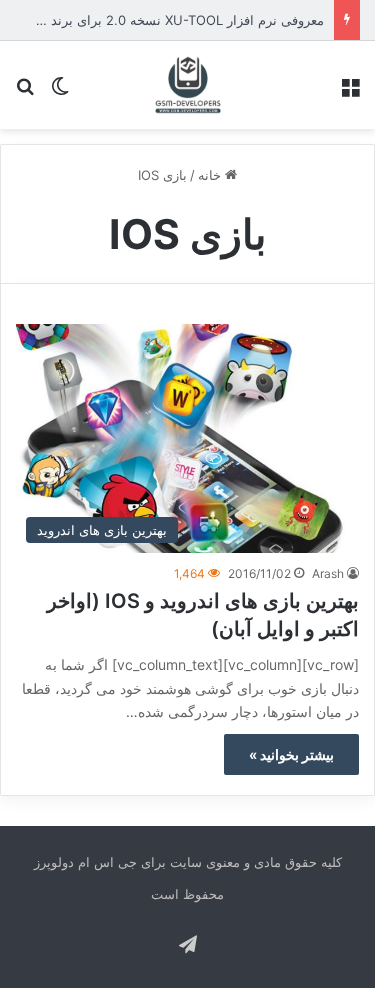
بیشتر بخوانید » (291, 754)
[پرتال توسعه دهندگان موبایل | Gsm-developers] (188, 85)
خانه (211, 175)
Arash (328, 573)
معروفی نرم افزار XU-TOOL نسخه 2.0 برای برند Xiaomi (165, 20)
